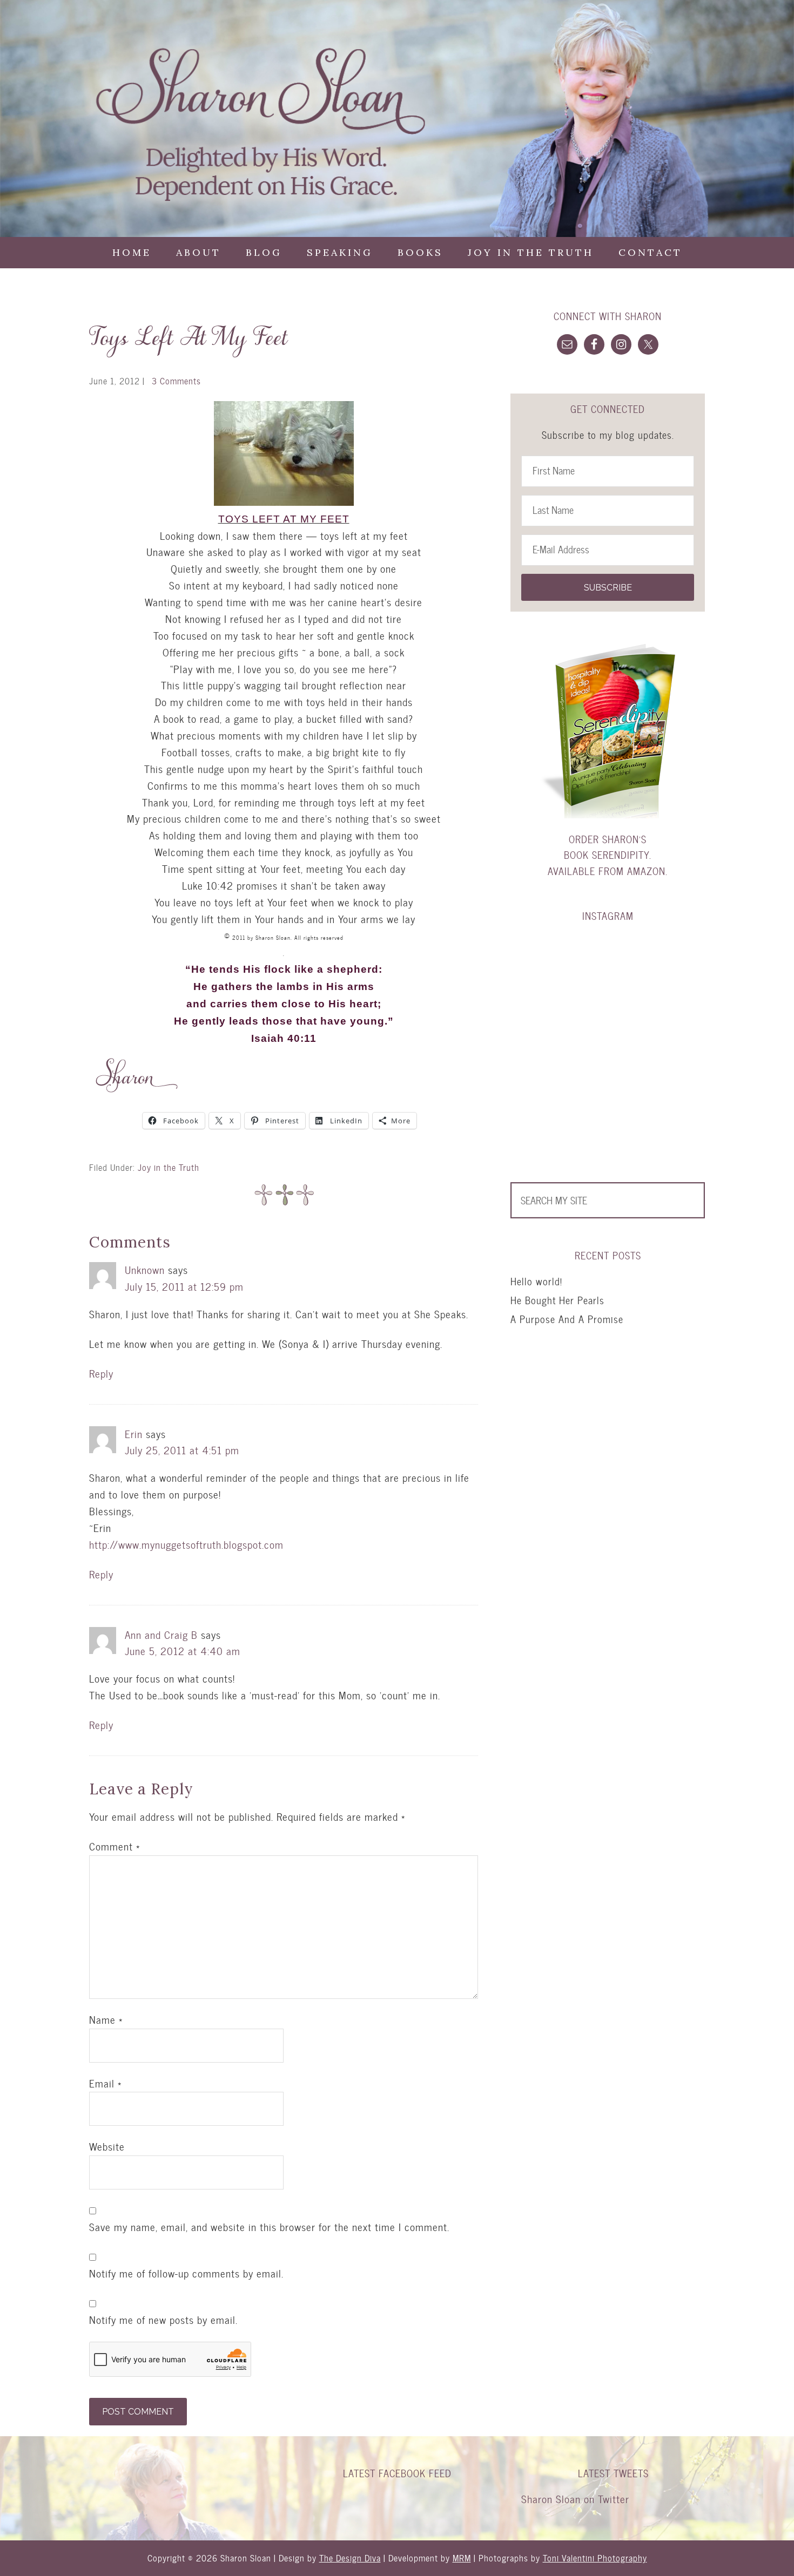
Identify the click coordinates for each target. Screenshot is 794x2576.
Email (105, 2084)
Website (107, 2147)
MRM (462, 2558)
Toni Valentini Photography (595, 2558)
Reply (101, 1374)
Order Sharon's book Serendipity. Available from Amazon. (608, 855)
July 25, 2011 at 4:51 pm (182, 1450)
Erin (134, 1434)
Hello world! (536, 1281)
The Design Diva (350, 2558)
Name (106, 2020)
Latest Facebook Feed (397, 2473)
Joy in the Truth (169, 1167)
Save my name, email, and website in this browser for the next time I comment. (269, 2227)
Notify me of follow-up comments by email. (186, 2274)
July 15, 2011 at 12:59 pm (184, 1287)
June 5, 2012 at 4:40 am (183, 1651)
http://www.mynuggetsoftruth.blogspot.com (186, 1545)
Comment (115, 1847)
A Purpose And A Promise (567, 1319)
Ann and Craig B (161, 1635)
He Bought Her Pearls (557, 1300)
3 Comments (176, 381)
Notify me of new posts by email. (163, 2320)
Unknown (145, 1270)
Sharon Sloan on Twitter (575, 2499)
